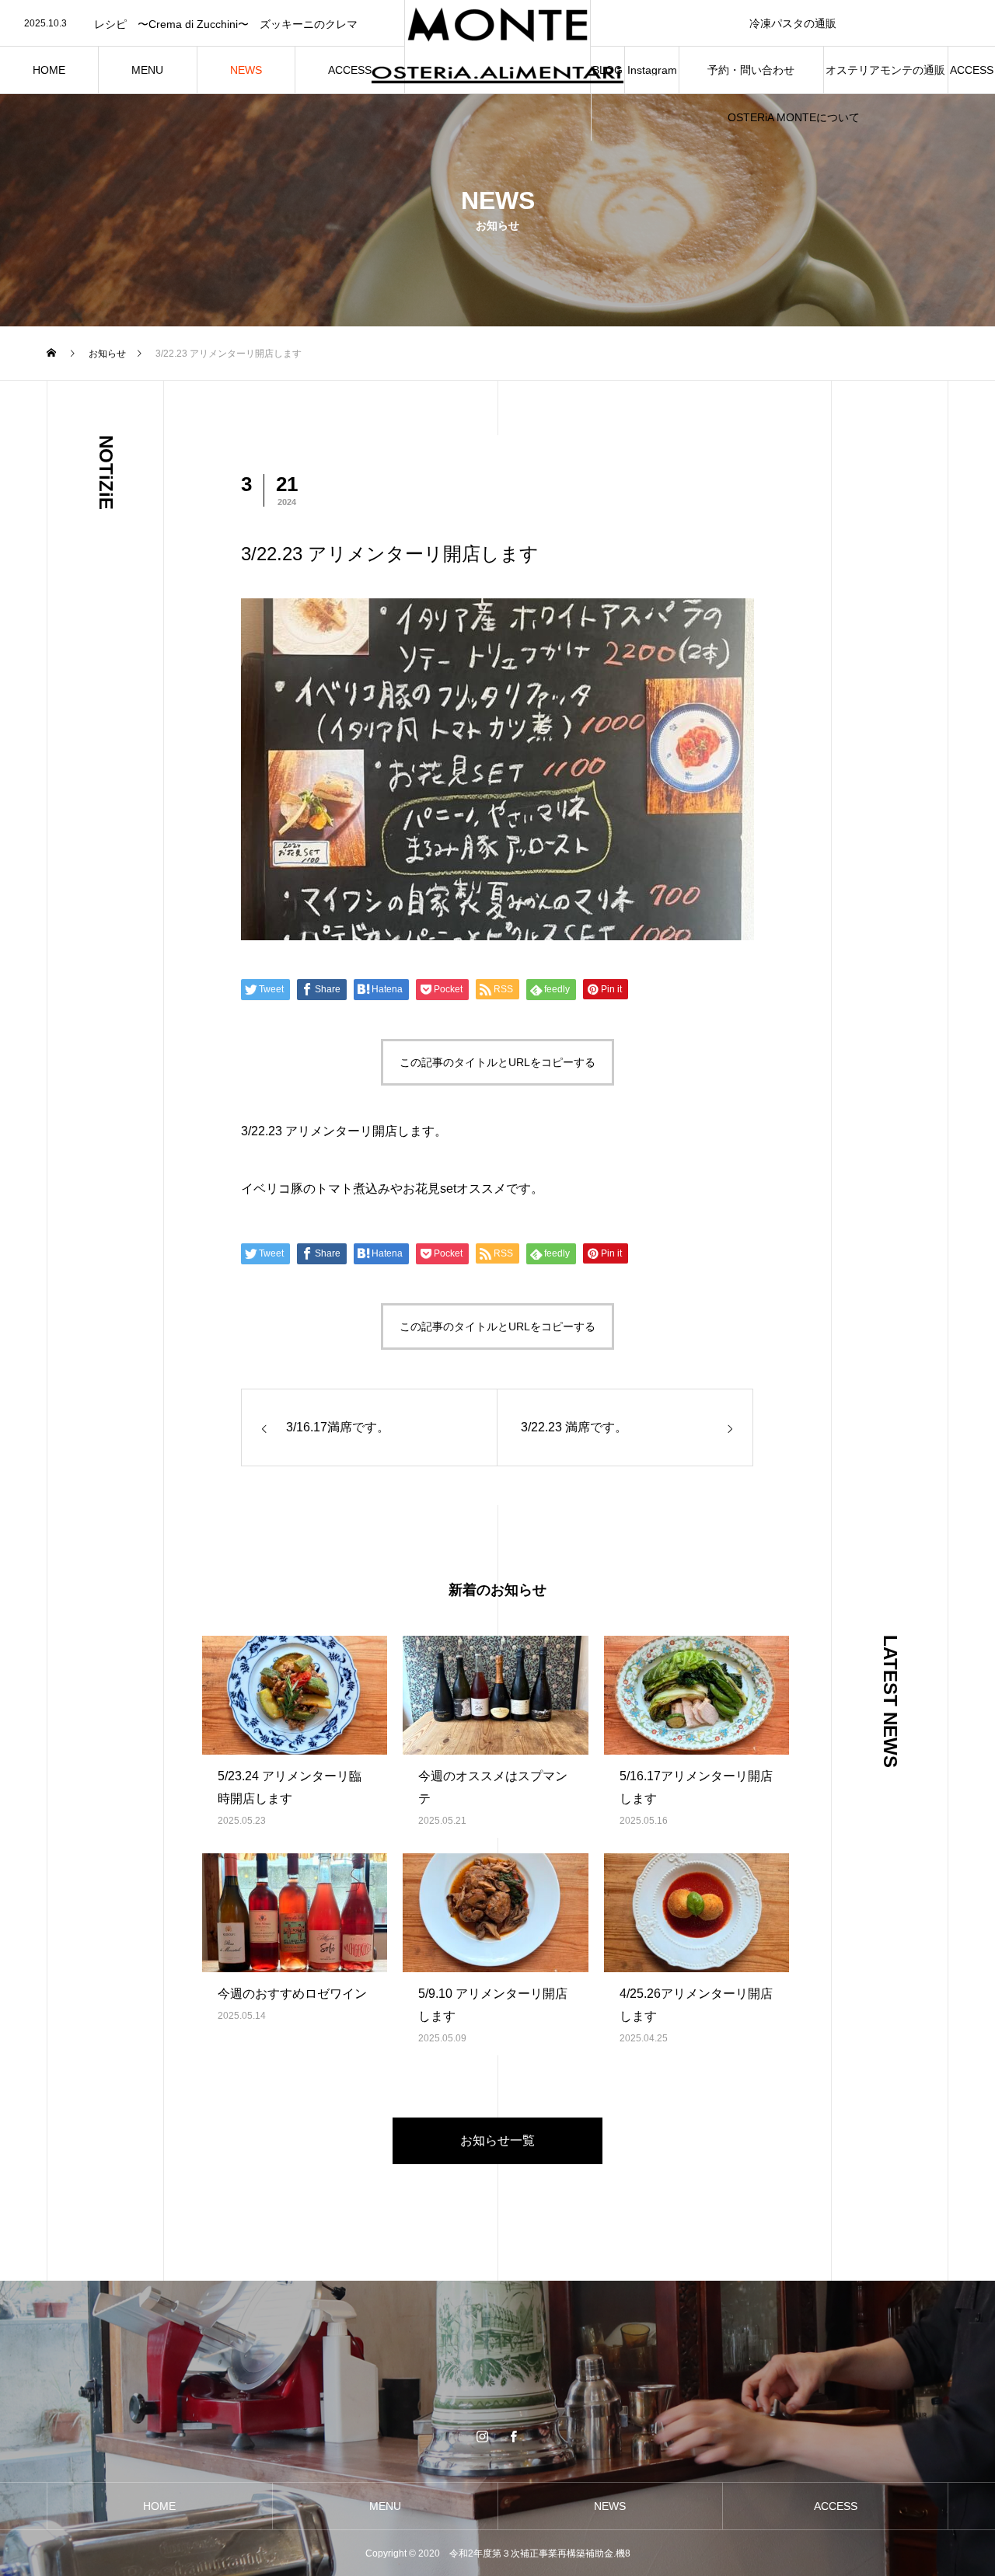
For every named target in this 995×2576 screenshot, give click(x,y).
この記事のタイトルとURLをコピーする (497, 1062)
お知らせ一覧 (497, 2140)
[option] (202, 24)
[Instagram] (482, 2436)
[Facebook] (513, 2436)
